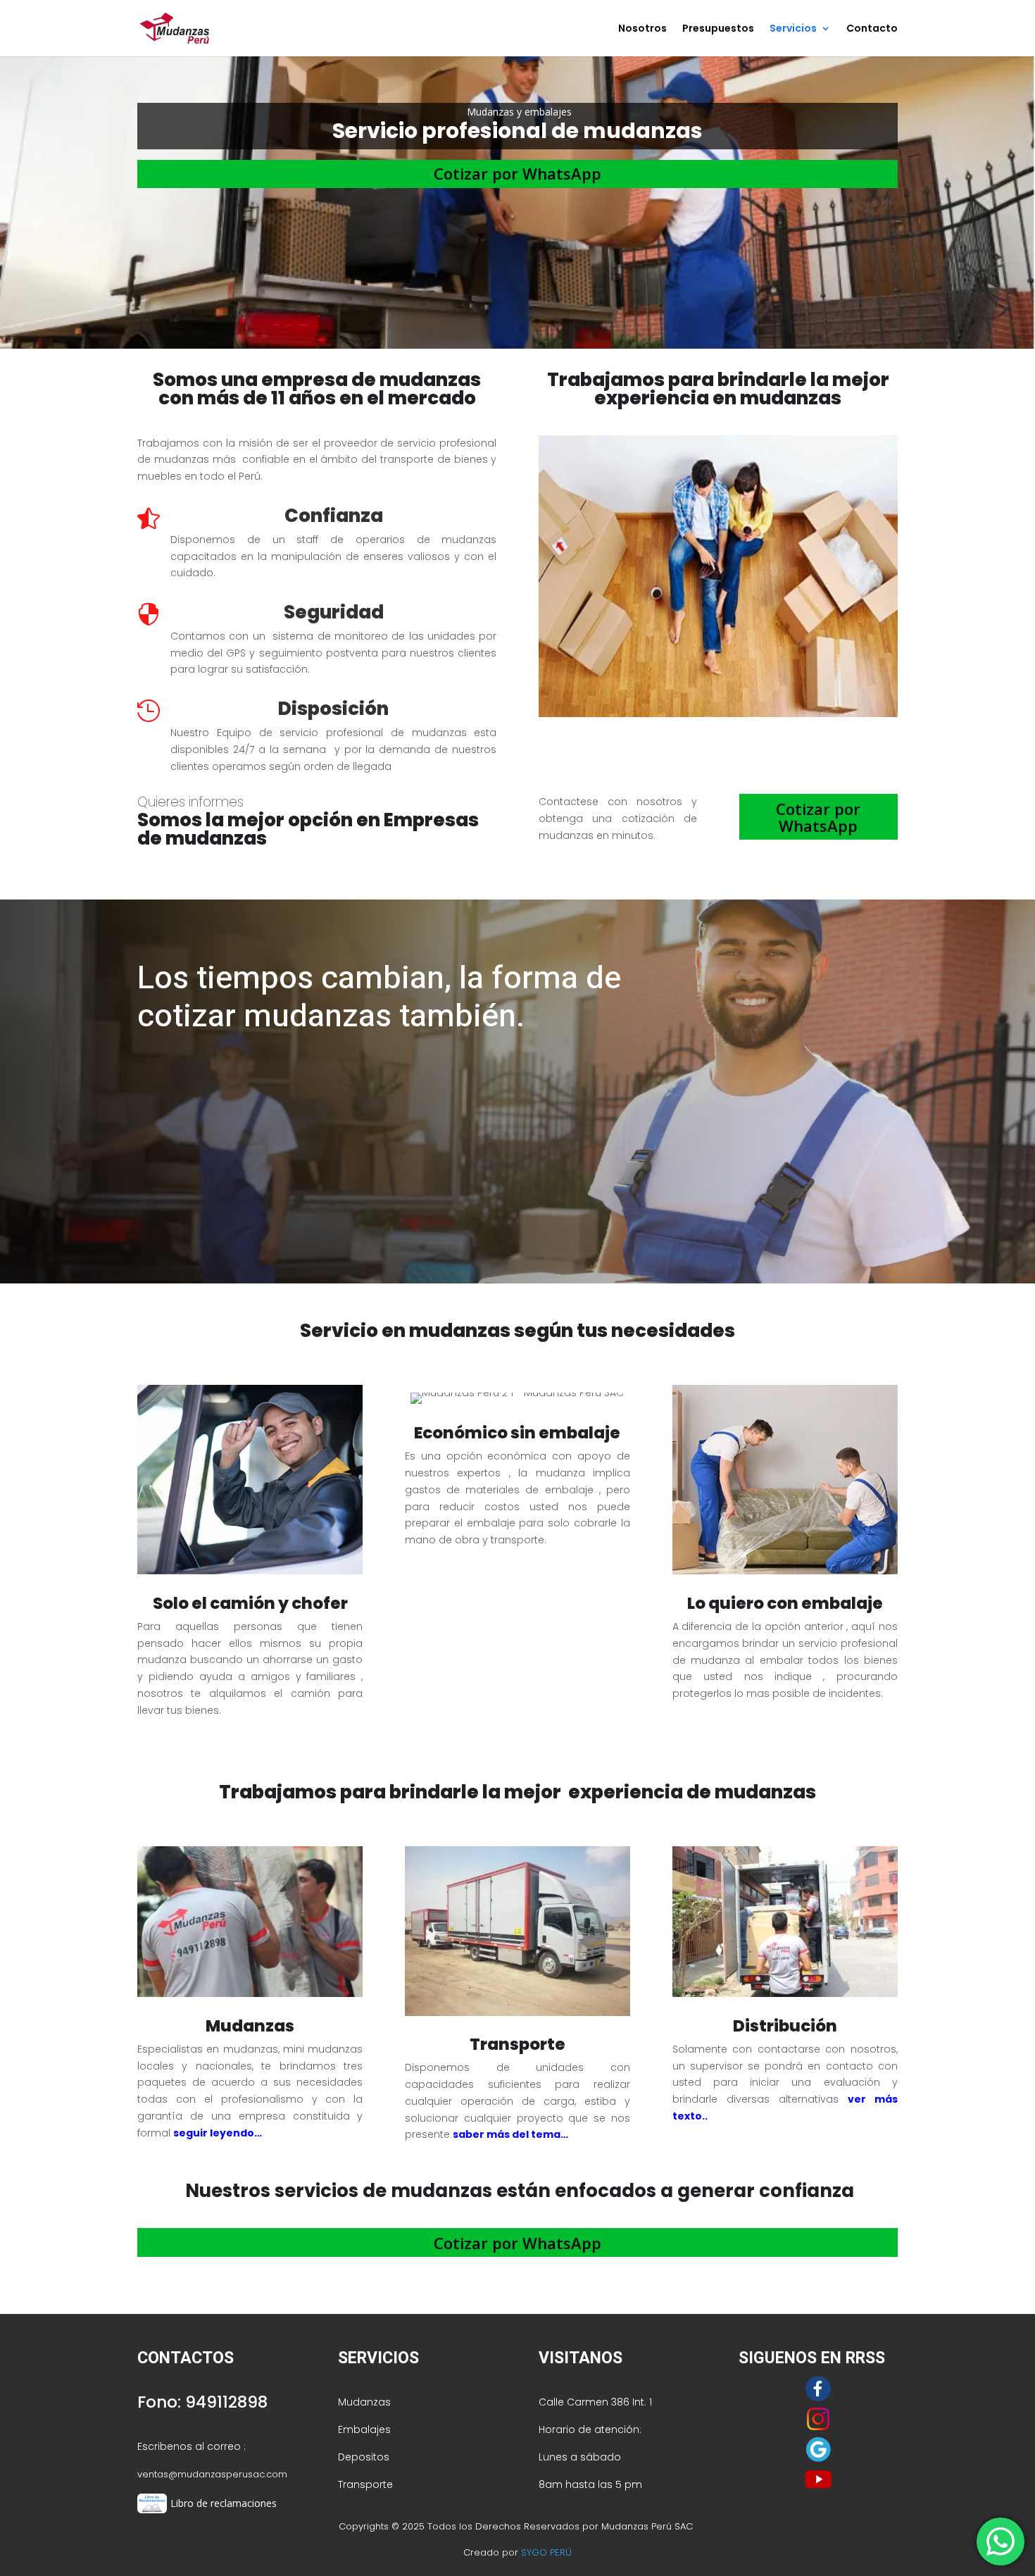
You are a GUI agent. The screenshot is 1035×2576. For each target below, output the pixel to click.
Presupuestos (718, 29)
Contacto (872, 29)
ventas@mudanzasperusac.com (212, 2474)
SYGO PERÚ (546, 2552)
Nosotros (642, 29)
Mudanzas (364, 2402)
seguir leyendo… (218, 2133)
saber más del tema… (510, 2134)
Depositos (364, 2457)
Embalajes (364, 2429)
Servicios (793, 29)
